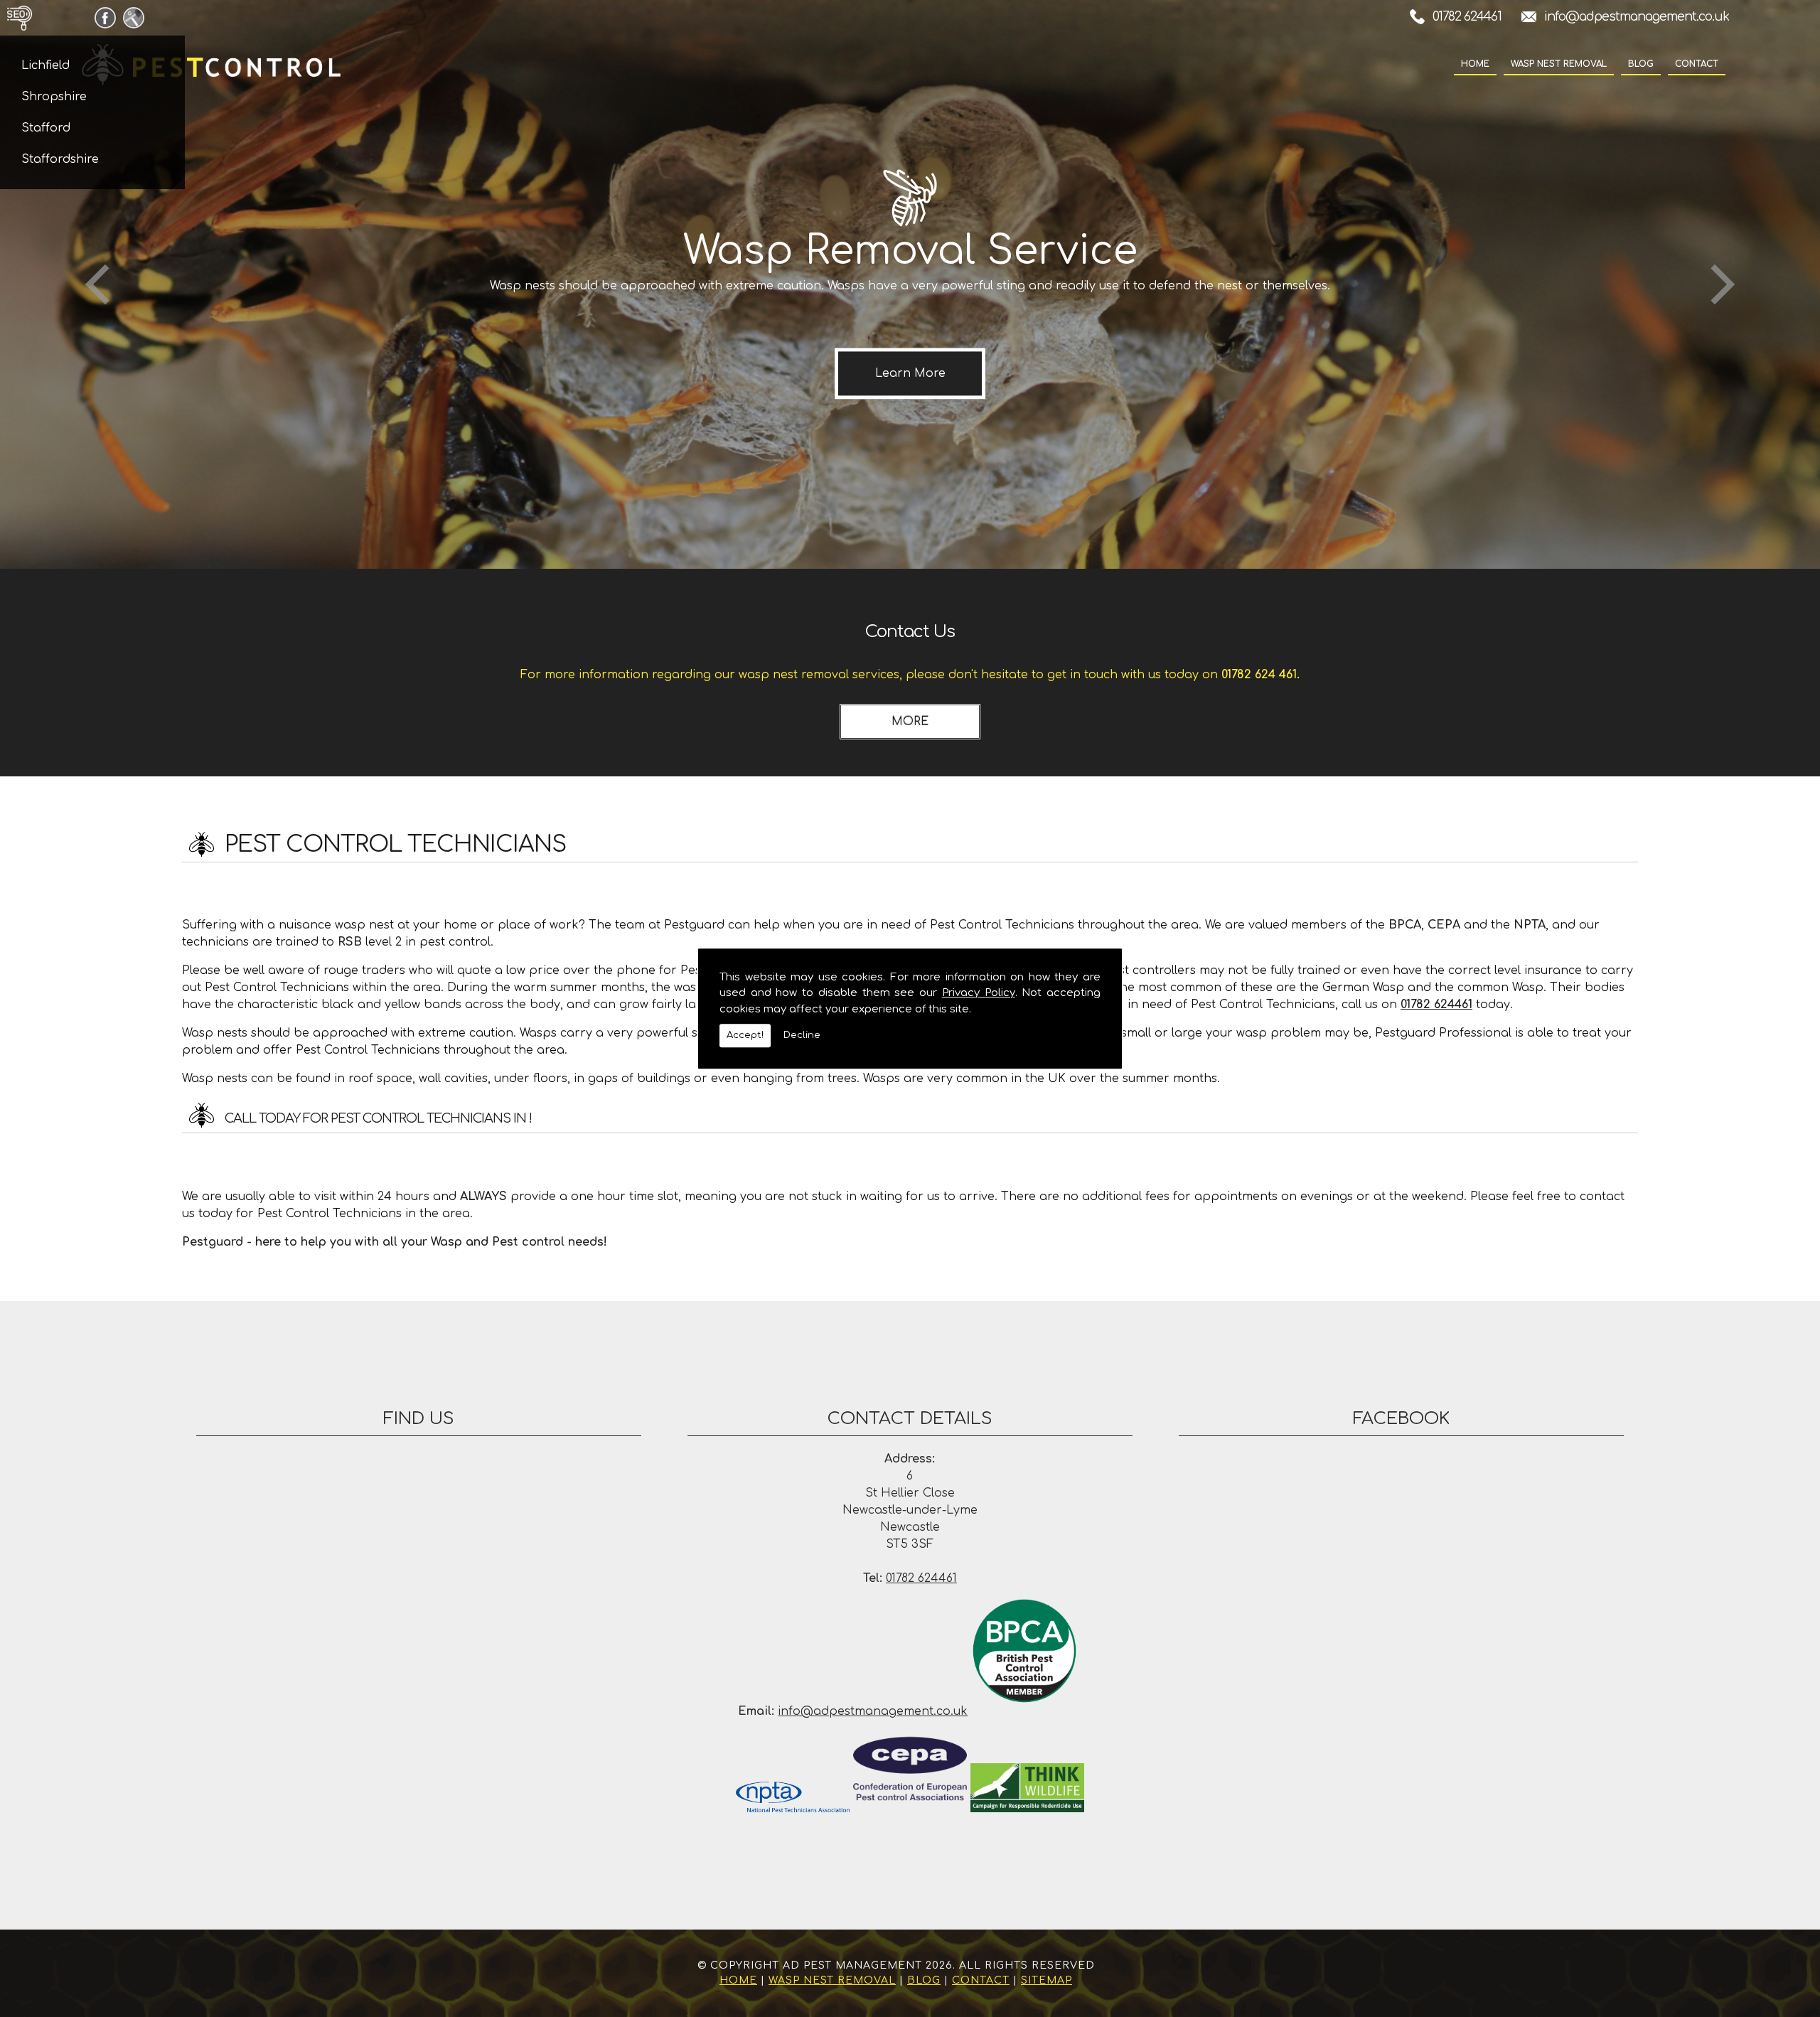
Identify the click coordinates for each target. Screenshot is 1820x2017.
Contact (1697, 64)
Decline (802, 1035)
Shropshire (54, 97)
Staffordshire (60, 159)
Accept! (745, 1035)
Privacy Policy (979, 993)
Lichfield (45, 65)
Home (1475, 64)
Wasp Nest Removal (1559, 64)
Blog (1641, 64)
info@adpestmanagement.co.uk (1637, 16)
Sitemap (1046, 1980)
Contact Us (910, 632)
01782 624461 (1467, 16)
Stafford (46, 128)
